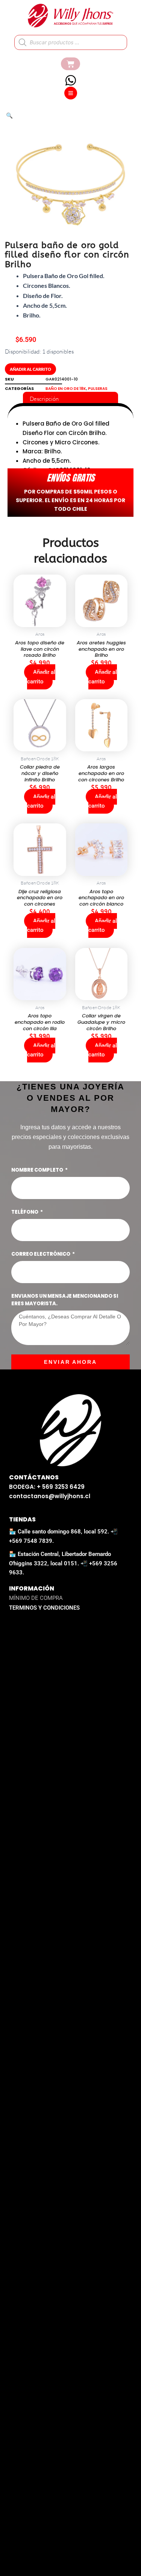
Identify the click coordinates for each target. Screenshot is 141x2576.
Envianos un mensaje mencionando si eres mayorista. (65, 1300)
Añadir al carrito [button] (41, 677)
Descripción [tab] (44, 399)
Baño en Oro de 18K (66, 389)
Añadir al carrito (30, 369)
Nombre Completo (38, 1170)
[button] (9, 115)
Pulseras (98, 389)
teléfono (25, 1212)
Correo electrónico (41, 1254)
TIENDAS (22, 1519)
